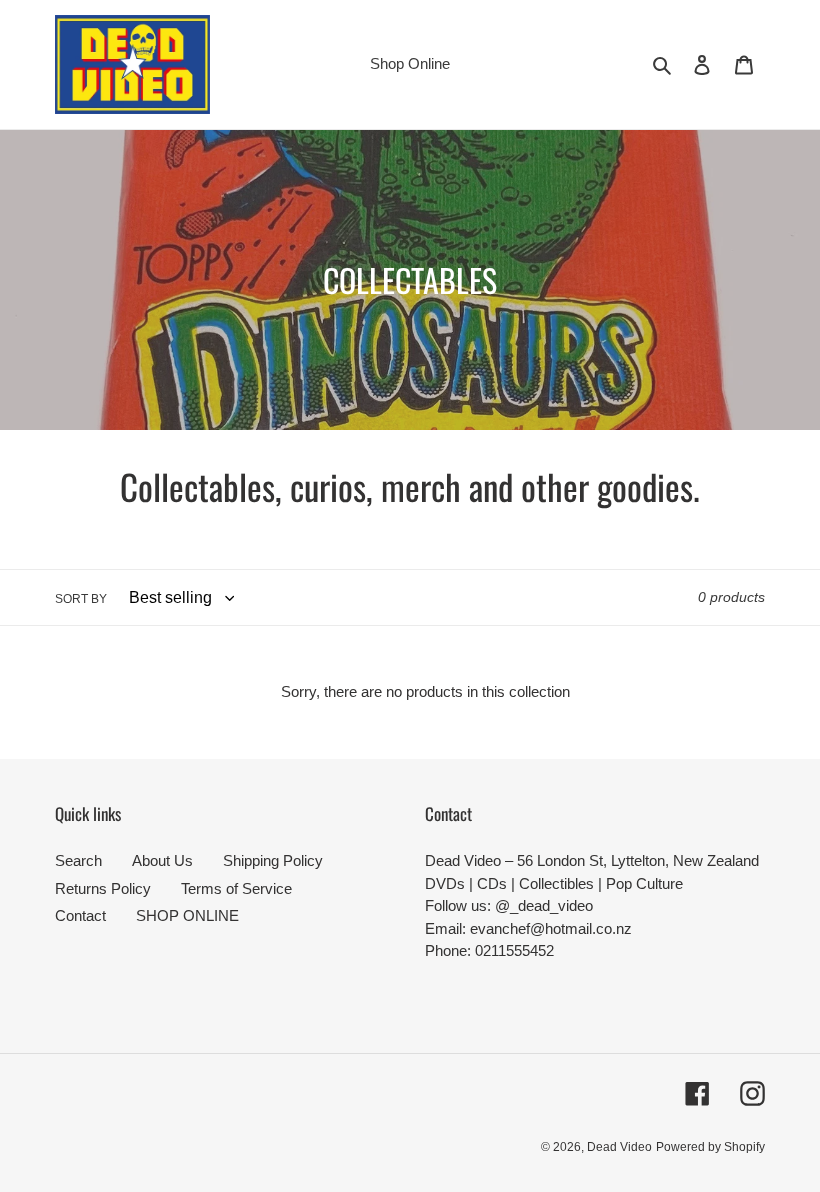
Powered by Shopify (710, 1147)
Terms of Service (236, 888)
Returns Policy (103, 888)
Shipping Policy (273, 860)
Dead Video (619, 1147)
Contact (80, 915)
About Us (162, 860)
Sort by (81, 599)
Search (78, 860)
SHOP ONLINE (187, 915)
